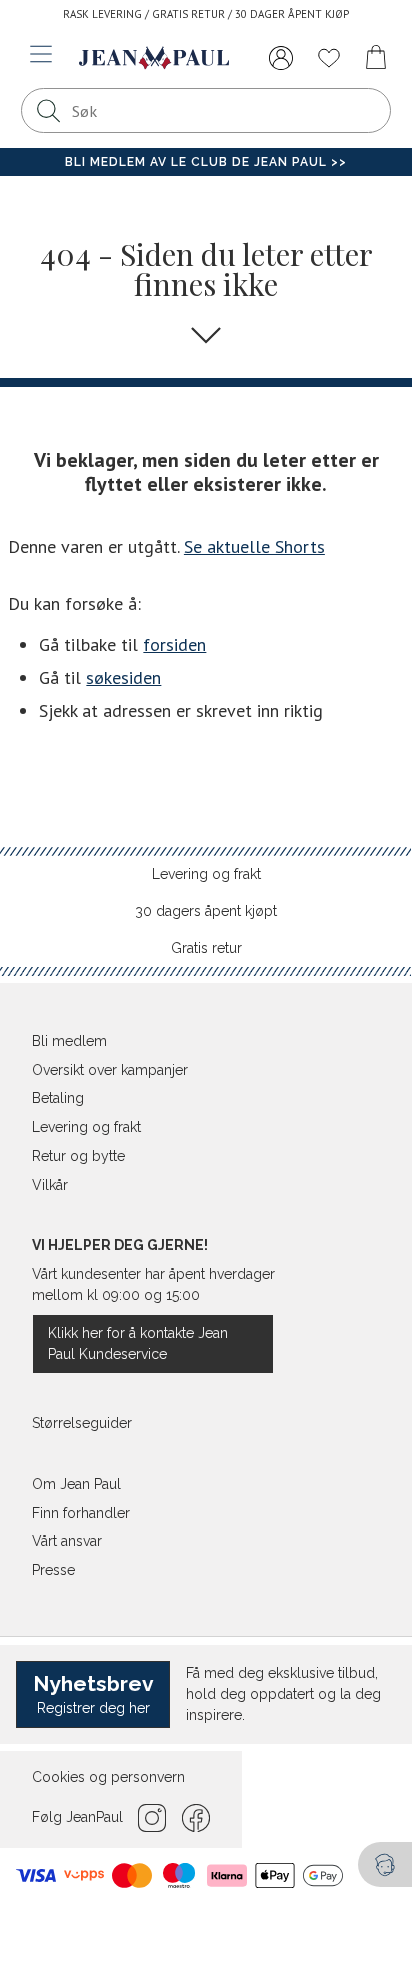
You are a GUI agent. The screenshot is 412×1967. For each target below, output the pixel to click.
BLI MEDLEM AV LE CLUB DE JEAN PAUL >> (206, 162)
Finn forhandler (81, 1513)
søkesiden (123, 677)
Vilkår (50, 1185)
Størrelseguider (82, 1423)
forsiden (174, 644)
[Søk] (49, 110)
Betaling (58, 1098)
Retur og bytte (78, 1156)
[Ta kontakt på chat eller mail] (385, 1864)
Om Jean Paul (76, 1484)
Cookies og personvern (108, 1777)
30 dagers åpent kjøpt (206, 911)
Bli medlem (69, 1041)
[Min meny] (281, 58)
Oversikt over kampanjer (110, 1070)
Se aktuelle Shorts (254, 546)
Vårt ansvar (67, 1541)
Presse (53, 1570)
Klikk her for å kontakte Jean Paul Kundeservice (138, 1343)
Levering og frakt (206, 874)
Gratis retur (206, 948)
